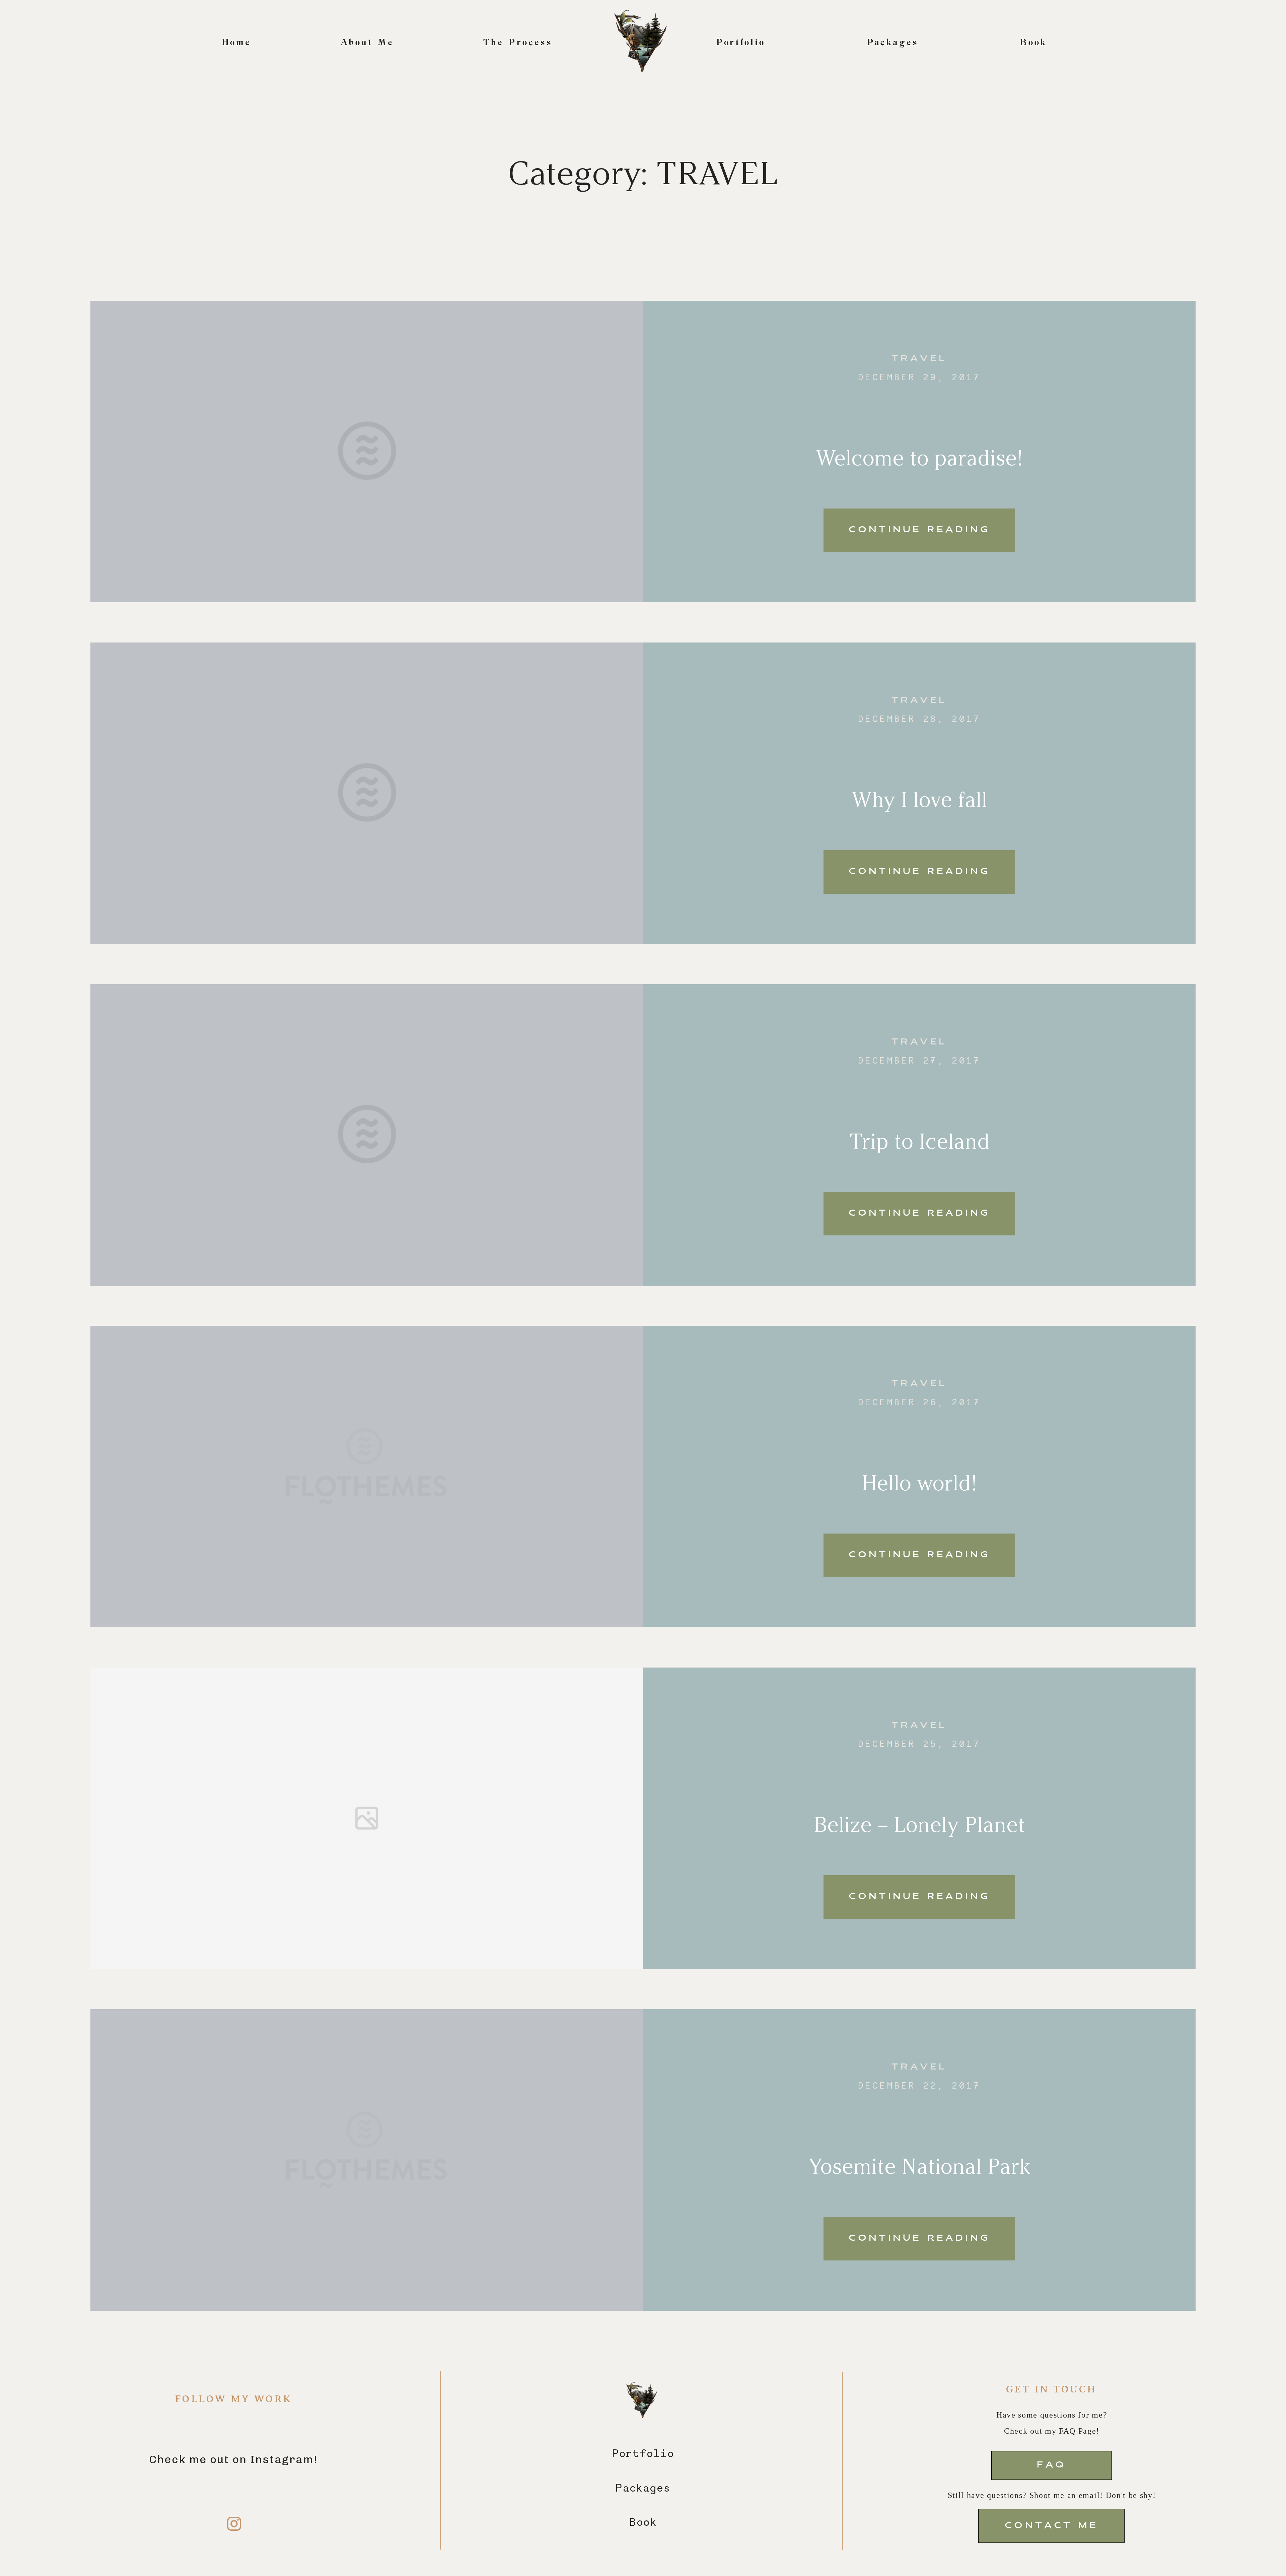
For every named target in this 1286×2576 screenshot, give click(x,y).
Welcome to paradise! (919, 458)
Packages (893, 43)
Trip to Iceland (919, 1141)
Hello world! (919, 1483)
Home (237, 43)
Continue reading (919, 530)
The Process (518, 43)
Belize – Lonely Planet (919, 1825)
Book (1034, 43)
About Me (367, 43)
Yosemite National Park (919, 2166)
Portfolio (741, 43)
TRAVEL (919, 359)
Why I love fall (919, 800)
